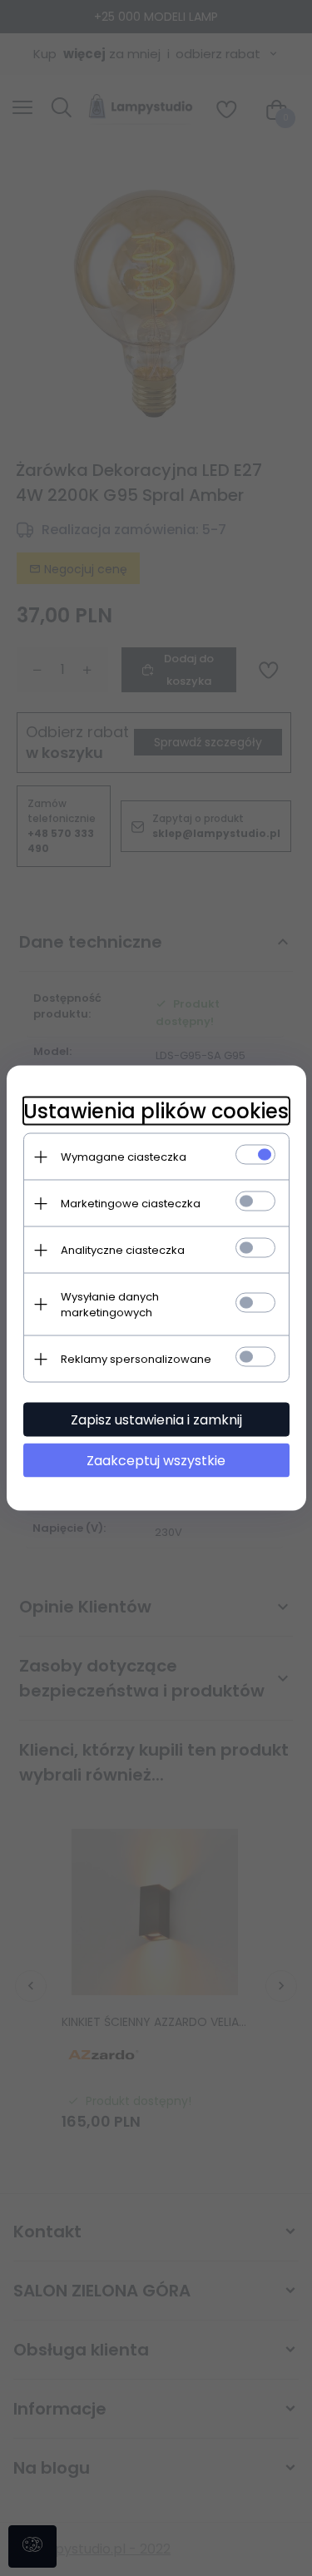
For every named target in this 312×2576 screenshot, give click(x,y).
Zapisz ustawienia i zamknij (156, 1420)
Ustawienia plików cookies (156, 1111)
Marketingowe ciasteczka (131, 1204)
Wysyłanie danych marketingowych (110, 1305)
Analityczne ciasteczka (123, 1250)
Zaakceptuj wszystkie (156, 1461)
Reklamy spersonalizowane (136, 1359)
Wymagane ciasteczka (124, 1157)
